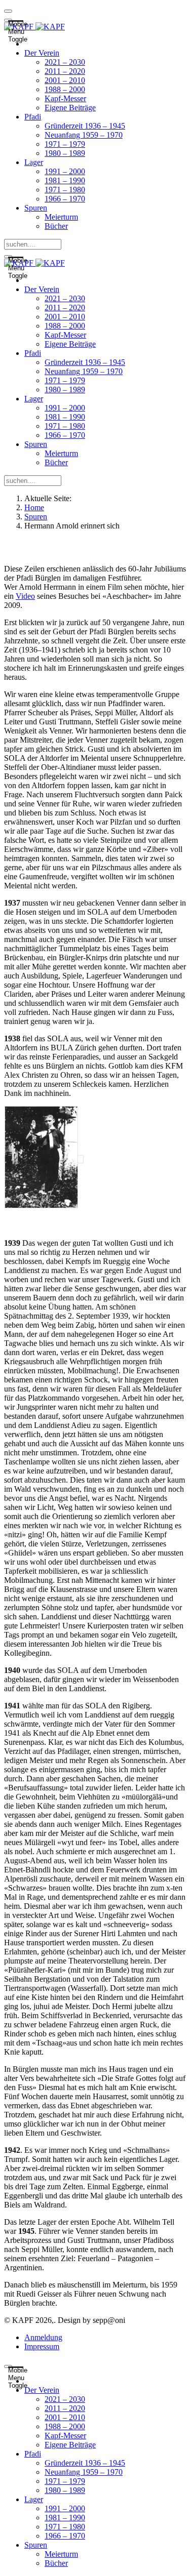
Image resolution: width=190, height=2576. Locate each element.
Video (25, 596)
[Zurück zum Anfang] (8, 11)
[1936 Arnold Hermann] (44, 1159)
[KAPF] (34, 27)
